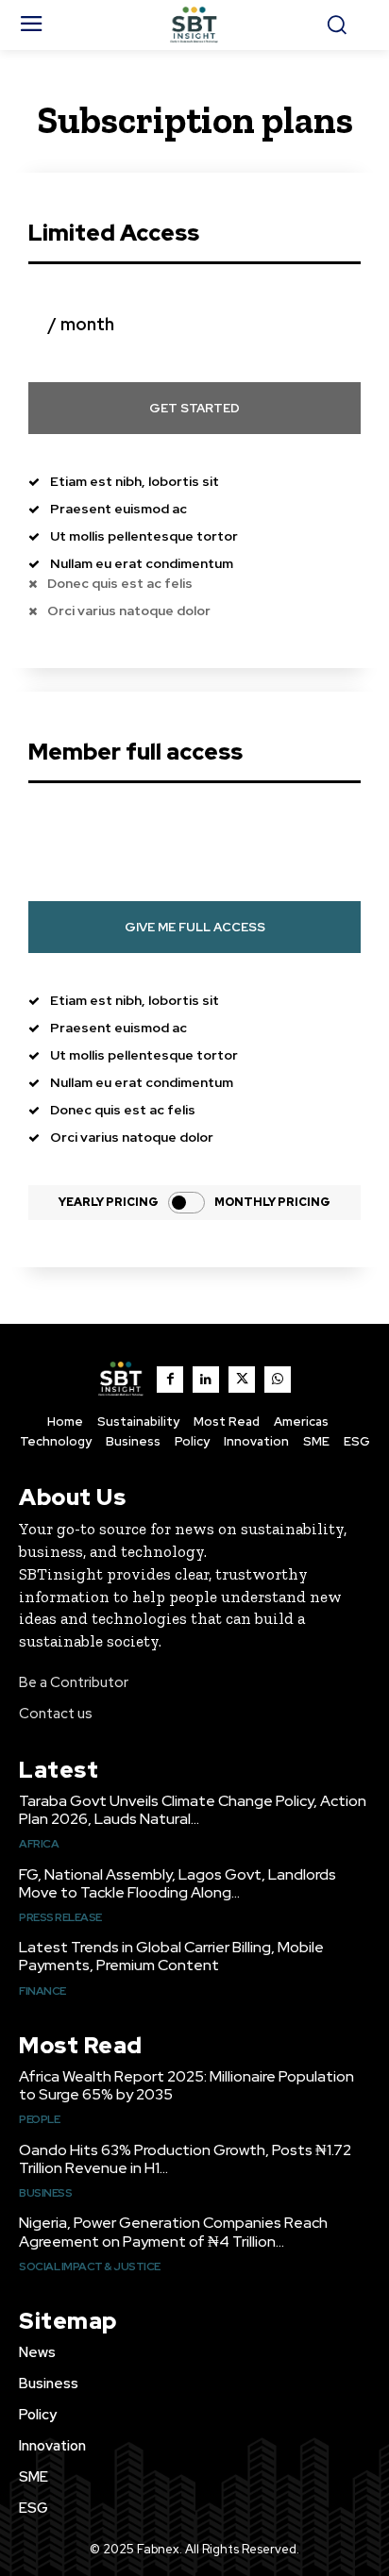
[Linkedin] (206, 1380)
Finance (42, 1991)
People (39, 2119)
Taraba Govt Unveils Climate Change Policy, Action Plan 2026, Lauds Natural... (193, 1810)
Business (45, 2193)
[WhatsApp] (278, 1380)
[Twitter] (242, 1380)
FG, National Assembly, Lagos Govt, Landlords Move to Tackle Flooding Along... (178, 1883)
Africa (39, 1844)
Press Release (60, 1917)
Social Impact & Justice (90, 2267)
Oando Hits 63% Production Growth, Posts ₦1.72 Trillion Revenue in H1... (185, 2159)
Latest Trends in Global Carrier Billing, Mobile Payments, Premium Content (171, 1956)
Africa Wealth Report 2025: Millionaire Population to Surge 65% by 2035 (186, 2085)
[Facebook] (170, 1380)
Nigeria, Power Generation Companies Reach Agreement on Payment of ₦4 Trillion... (173, 2232)
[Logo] (194, 25)
